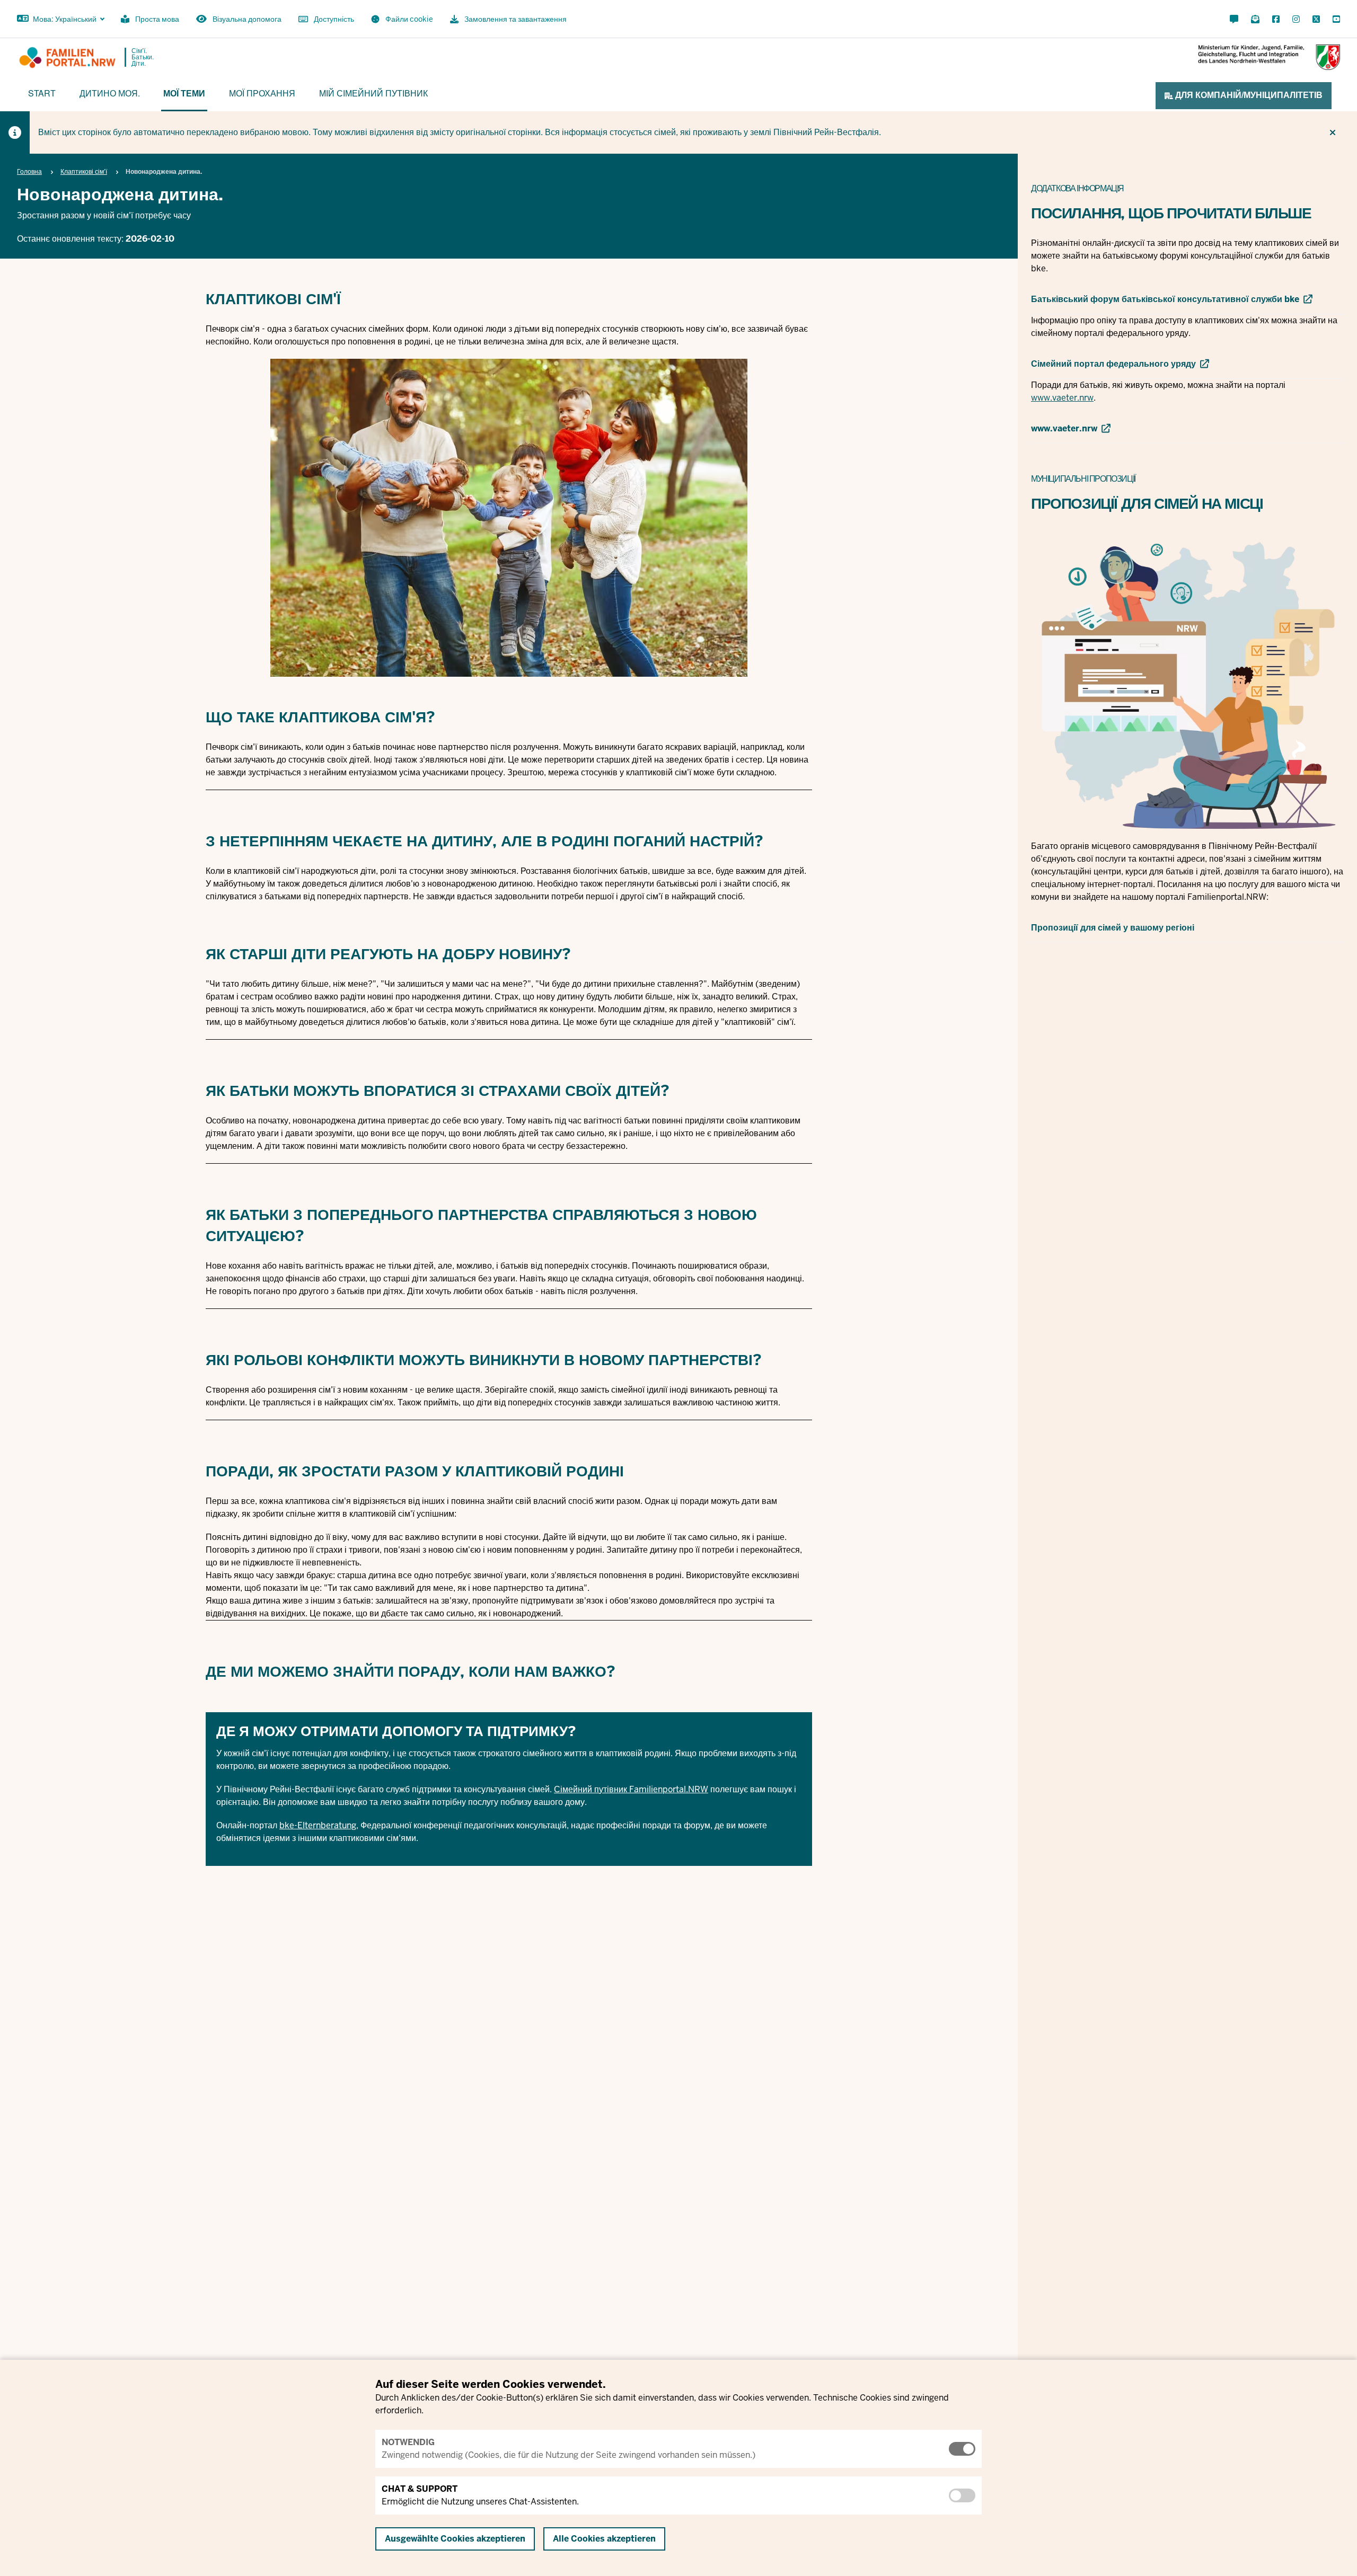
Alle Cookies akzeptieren (604, 2539)
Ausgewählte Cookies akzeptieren (455, 2539)
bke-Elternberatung (318, 1825)
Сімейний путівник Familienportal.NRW (631, 1789)
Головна (29, 172)
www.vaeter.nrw (1062, 398)
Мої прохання (262, 93)
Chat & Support (420, 2489)
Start (42, 93)
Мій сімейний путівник (373, 93)
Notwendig (408, 2442)
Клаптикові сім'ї (84, 172)
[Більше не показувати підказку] (1333, 132)
